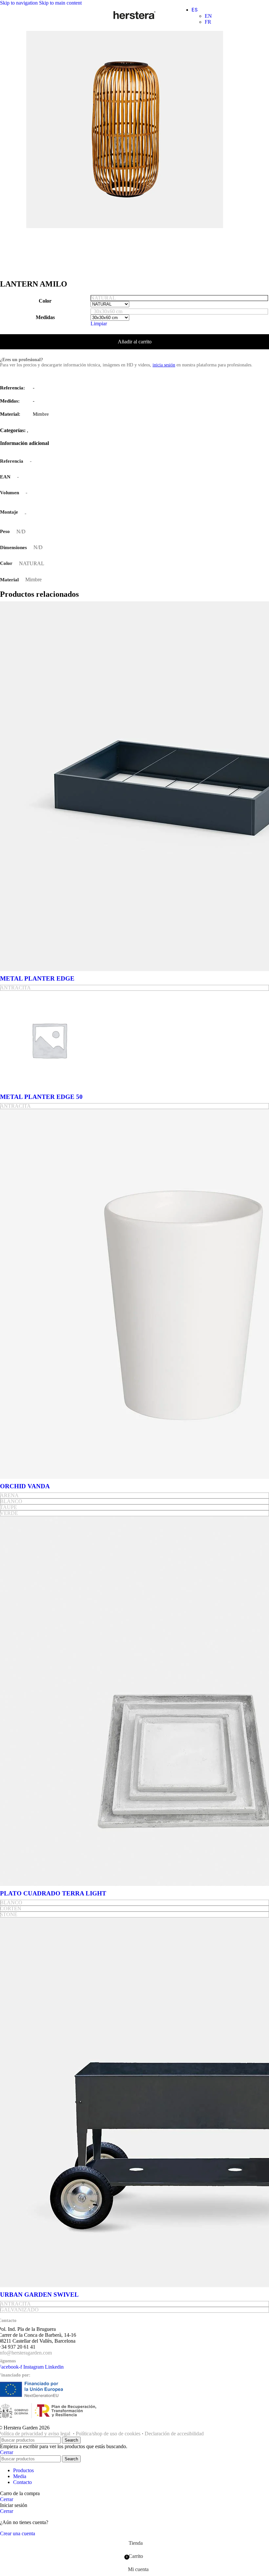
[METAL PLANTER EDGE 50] (49, 1088)
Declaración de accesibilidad (174, 2434)
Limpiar (99, 324)
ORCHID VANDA (25, 1486)
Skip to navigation (20, 3)
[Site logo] (134, 19)
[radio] (179, 298)
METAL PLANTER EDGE (37, 978)
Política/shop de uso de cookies (108, 2434)
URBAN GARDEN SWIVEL (39, 2295)
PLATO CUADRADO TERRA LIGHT (53, 1893)
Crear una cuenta (18, 2533)
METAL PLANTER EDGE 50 (41, 1097)
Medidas (45, 317)
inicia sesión (164, 365)
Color (45, 301)
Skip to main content (60, 3)
